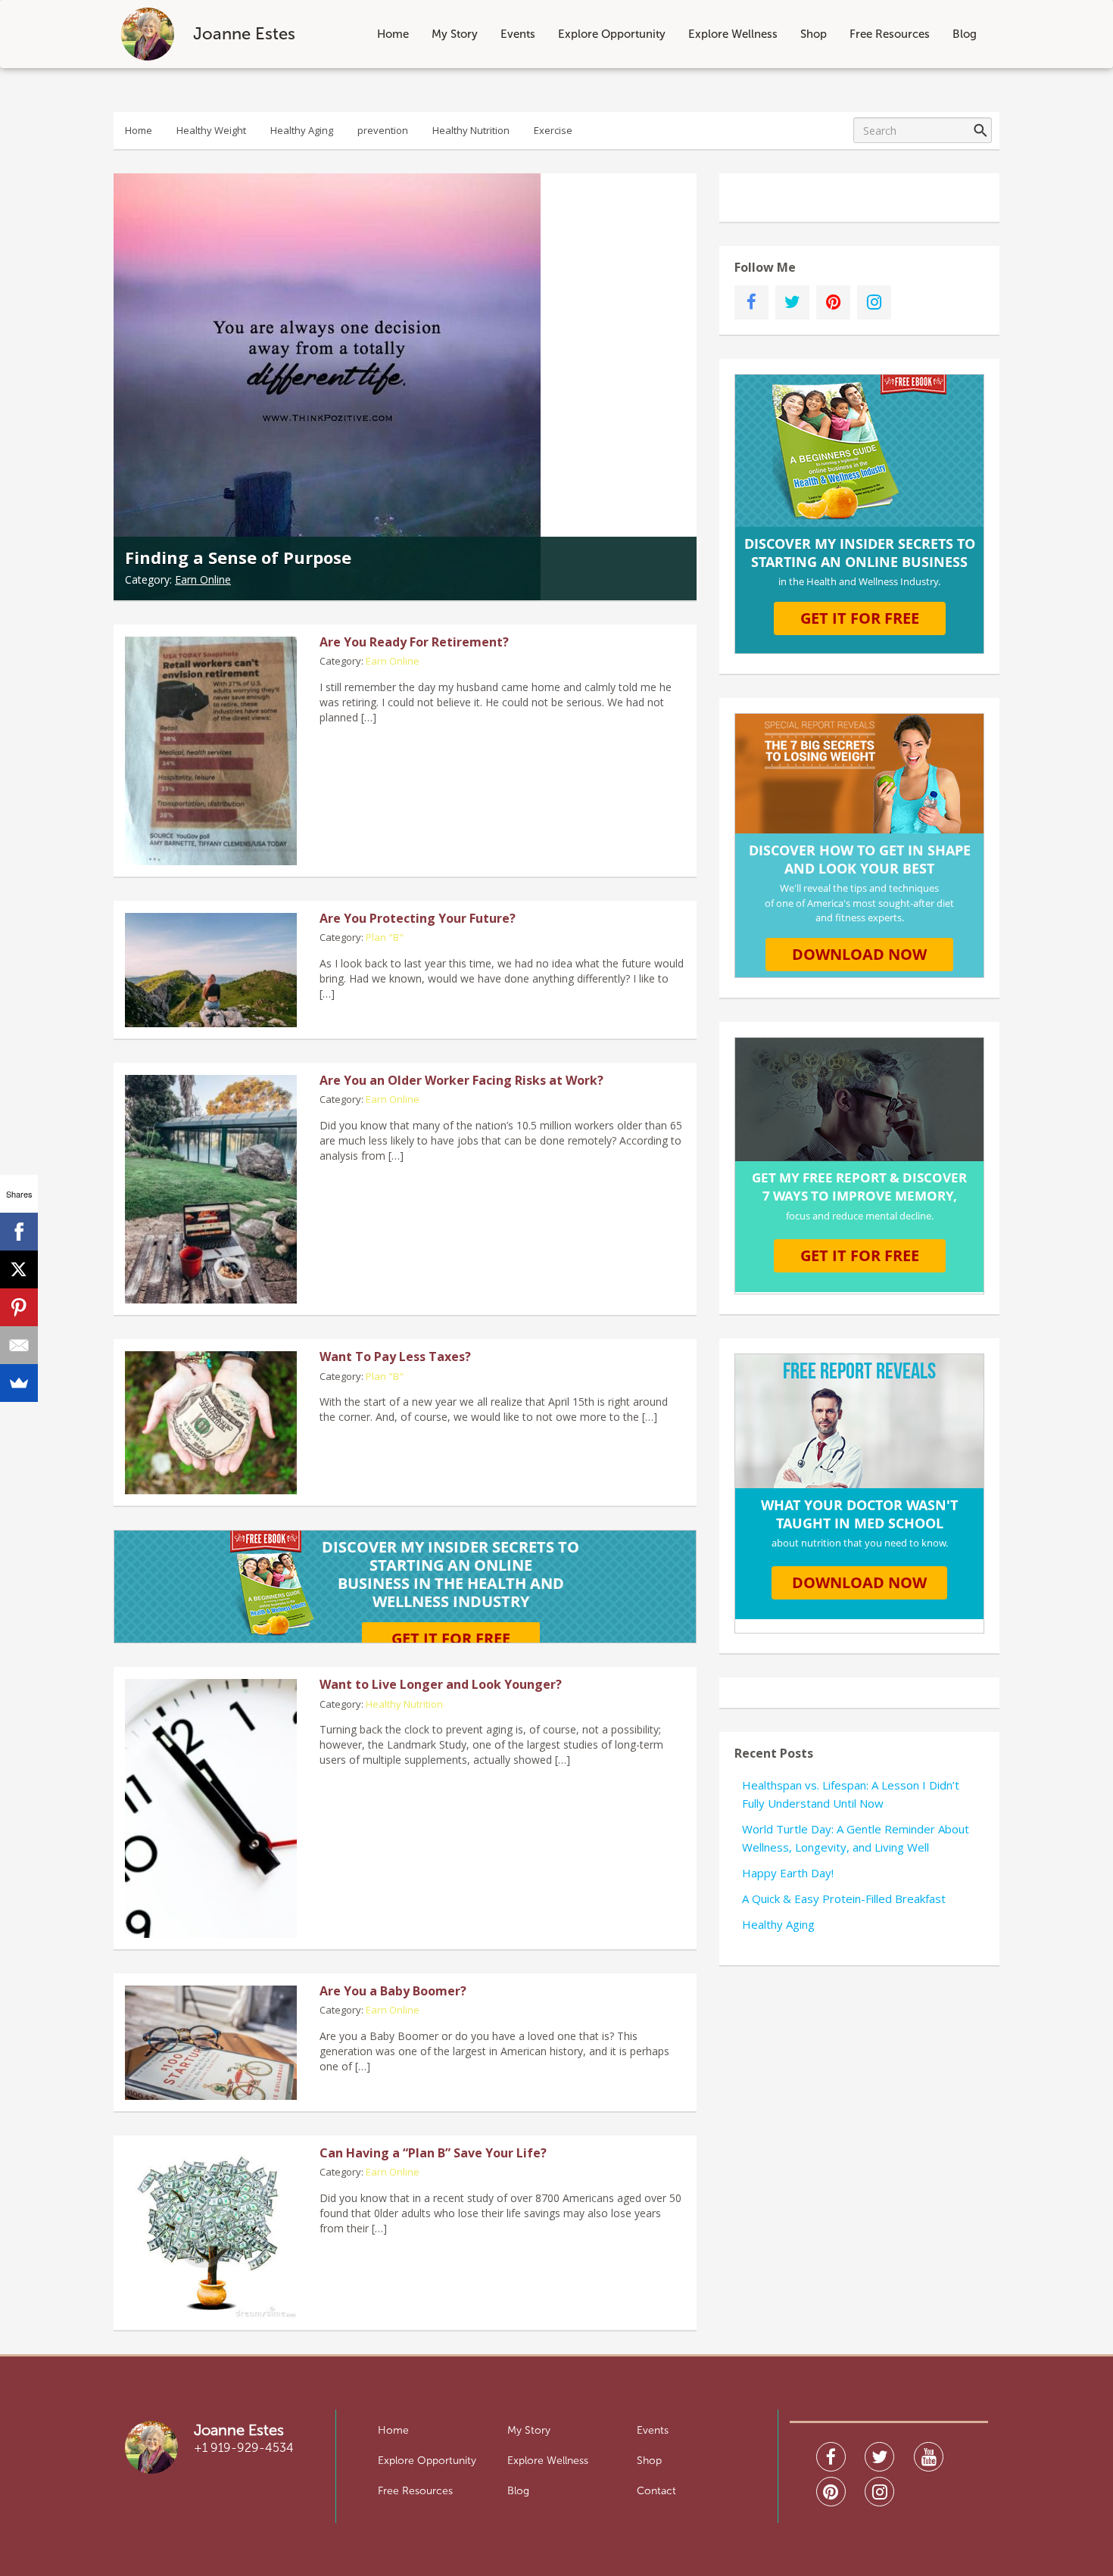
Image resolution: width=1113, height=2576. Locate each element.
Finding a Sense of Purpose (238, 557)
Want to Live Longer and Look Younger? (441, 1684)
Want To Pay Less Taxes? (395, 1357)
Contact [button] (656, 2491)
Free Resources (890, 34)
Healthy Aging (302, 130)
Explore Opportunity (612, 34)
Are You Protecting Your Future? (418, 918)
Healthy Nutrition (471, 130)
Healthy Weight (211, 130)
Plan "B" (385, 937)
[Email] (19, 1345)
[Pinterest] (19, 1307)
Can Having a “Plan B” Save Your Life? (433, 2153)
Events (518, 34)
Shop (814, 34)
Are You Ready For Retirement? (414, 642)
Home (393, 34)
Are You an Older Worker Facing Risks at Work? (461, 1080)
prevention (383, 130)
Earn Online (203, 579)
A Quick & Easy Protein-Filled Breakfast (844, 1899)
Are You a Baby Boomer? (393, 1991)
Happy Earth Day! (788, 1873)
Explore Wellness (733, 34)
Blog (965, 34)
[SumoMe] (19, 1383)
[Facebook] (19, 1232)
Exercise (553, 130)
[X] (19, 1269)
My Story (455, 34)
